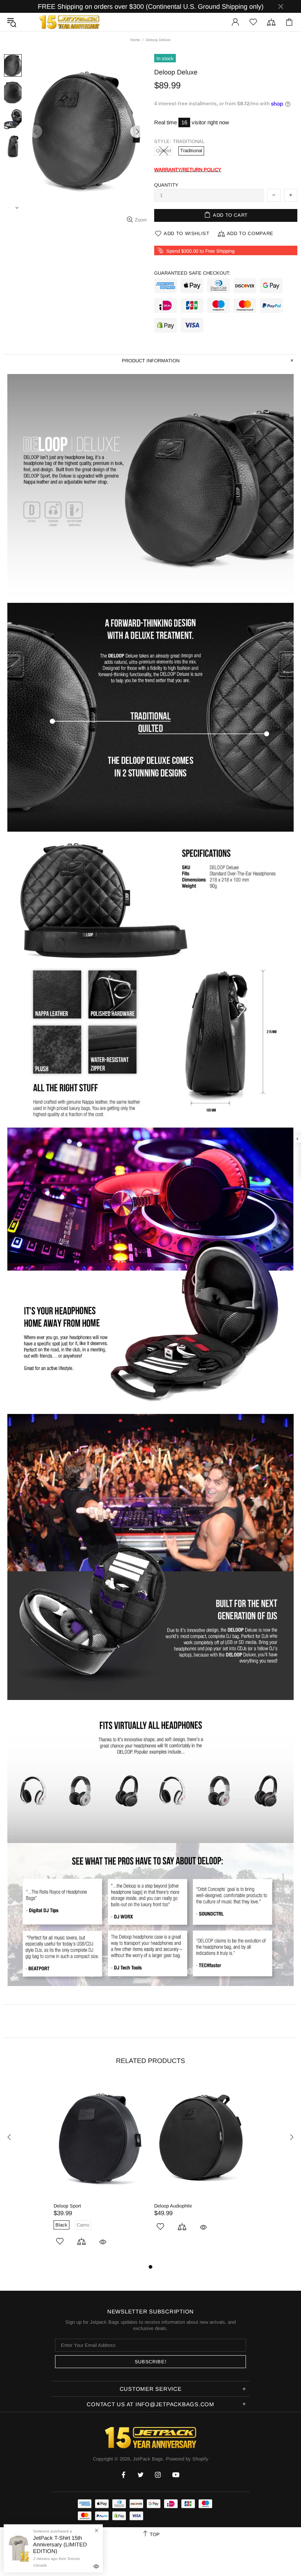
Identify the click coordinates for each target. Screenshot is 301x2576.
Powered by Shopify (187, 2459)
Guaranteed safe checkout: (192, 273)
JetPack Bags (69, 22)
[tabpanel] (100, 2170)
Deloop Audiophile (173, 2206)
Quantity (166, 185)
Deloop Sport (67, 2206)
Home (135, 40)
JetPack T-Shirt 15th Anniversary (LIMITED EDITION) (60, 2544)
